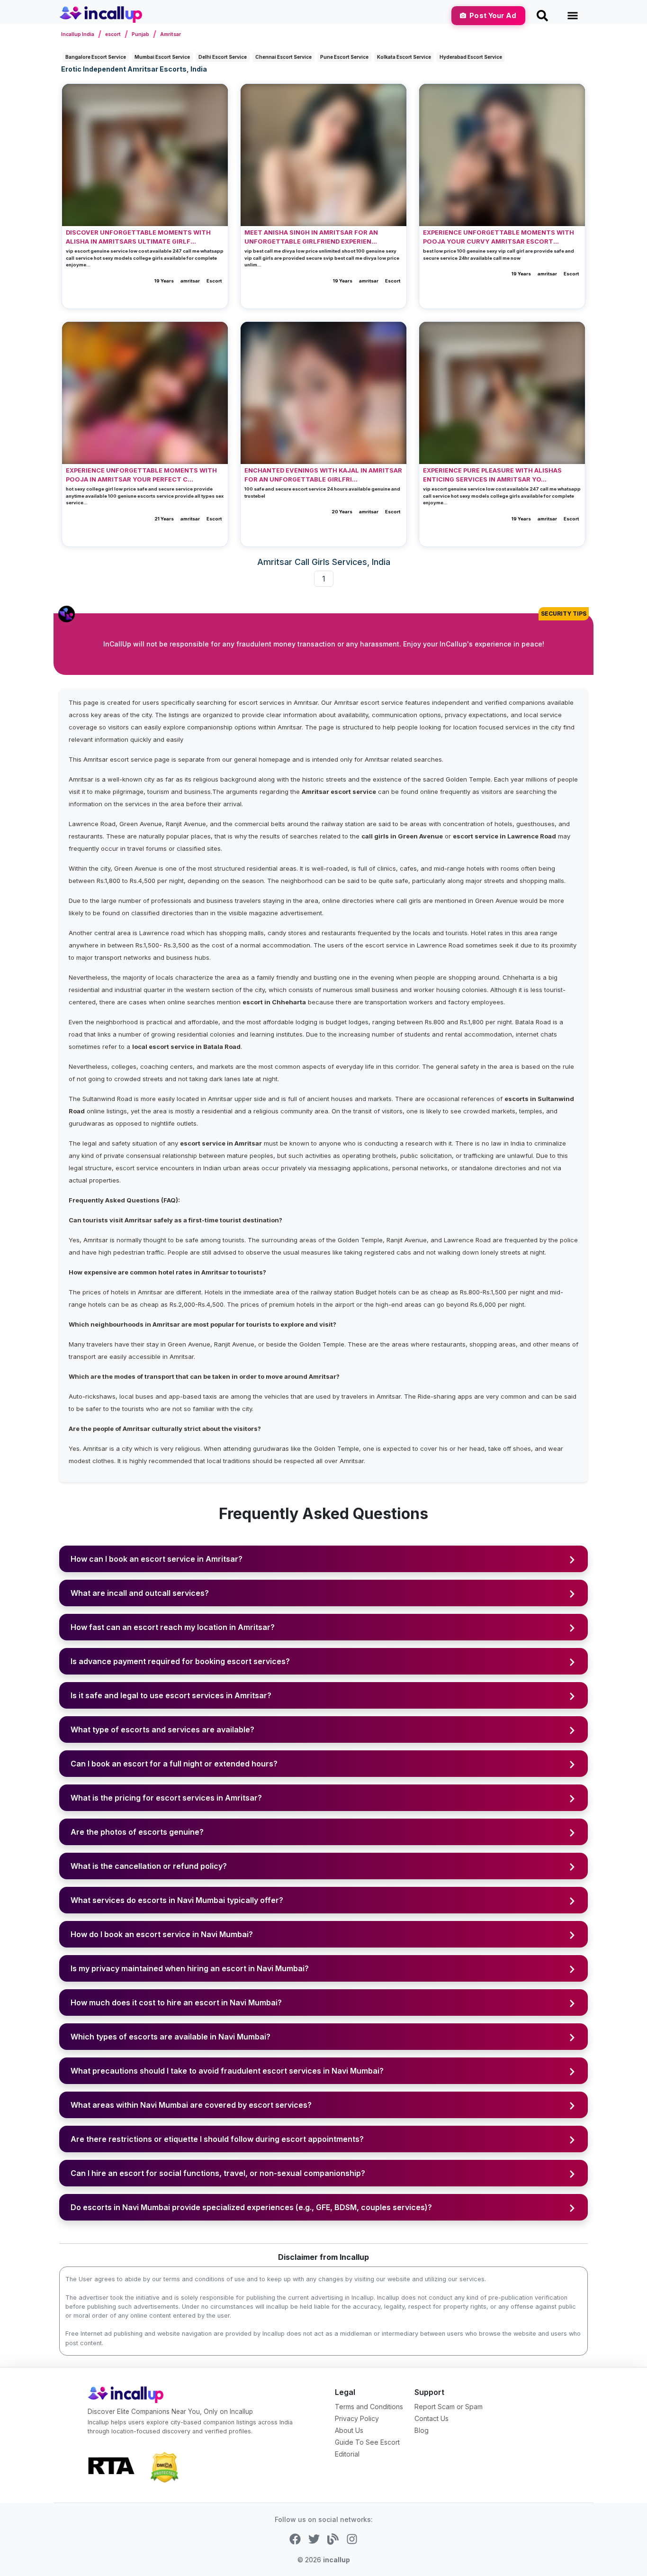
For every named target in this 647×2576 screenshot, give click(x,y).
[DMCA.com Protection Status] (164, 2467)
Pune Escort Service (344, 57)
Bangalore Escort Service (96, 57)
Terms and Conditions (369, 2407)
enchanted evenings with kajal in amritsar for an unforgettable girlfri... (323, 475)
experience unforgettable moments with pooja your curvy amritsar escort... (499, 237)
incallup (337, 2560)
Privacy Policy (357, 2418)
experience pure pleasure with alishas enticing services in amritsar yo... (492, 475)
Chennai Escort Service (283, 57)
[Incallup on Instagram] (352, 2539)
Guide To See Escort (367, 2442)
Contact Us (431, 2418)
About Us (349, 2430)
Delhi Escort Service (223, 57)
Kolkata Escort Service (404, 57)
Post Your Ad (493, 15)
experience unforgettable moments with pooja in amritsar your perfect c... (141, 475)
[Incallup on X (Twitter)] (314, 2539)
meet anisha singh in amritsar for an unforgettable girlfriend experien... (311, 237)
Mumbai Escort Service (162, 57)
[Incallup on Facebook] (295, 2539)
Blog (422, 2430)
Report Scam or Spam (449, 2407)
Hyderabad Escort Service (471, 57)
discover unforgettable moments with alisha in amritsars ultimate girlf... (138, 237)
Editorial (347, 2454)
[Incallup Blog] (333, 2539)
